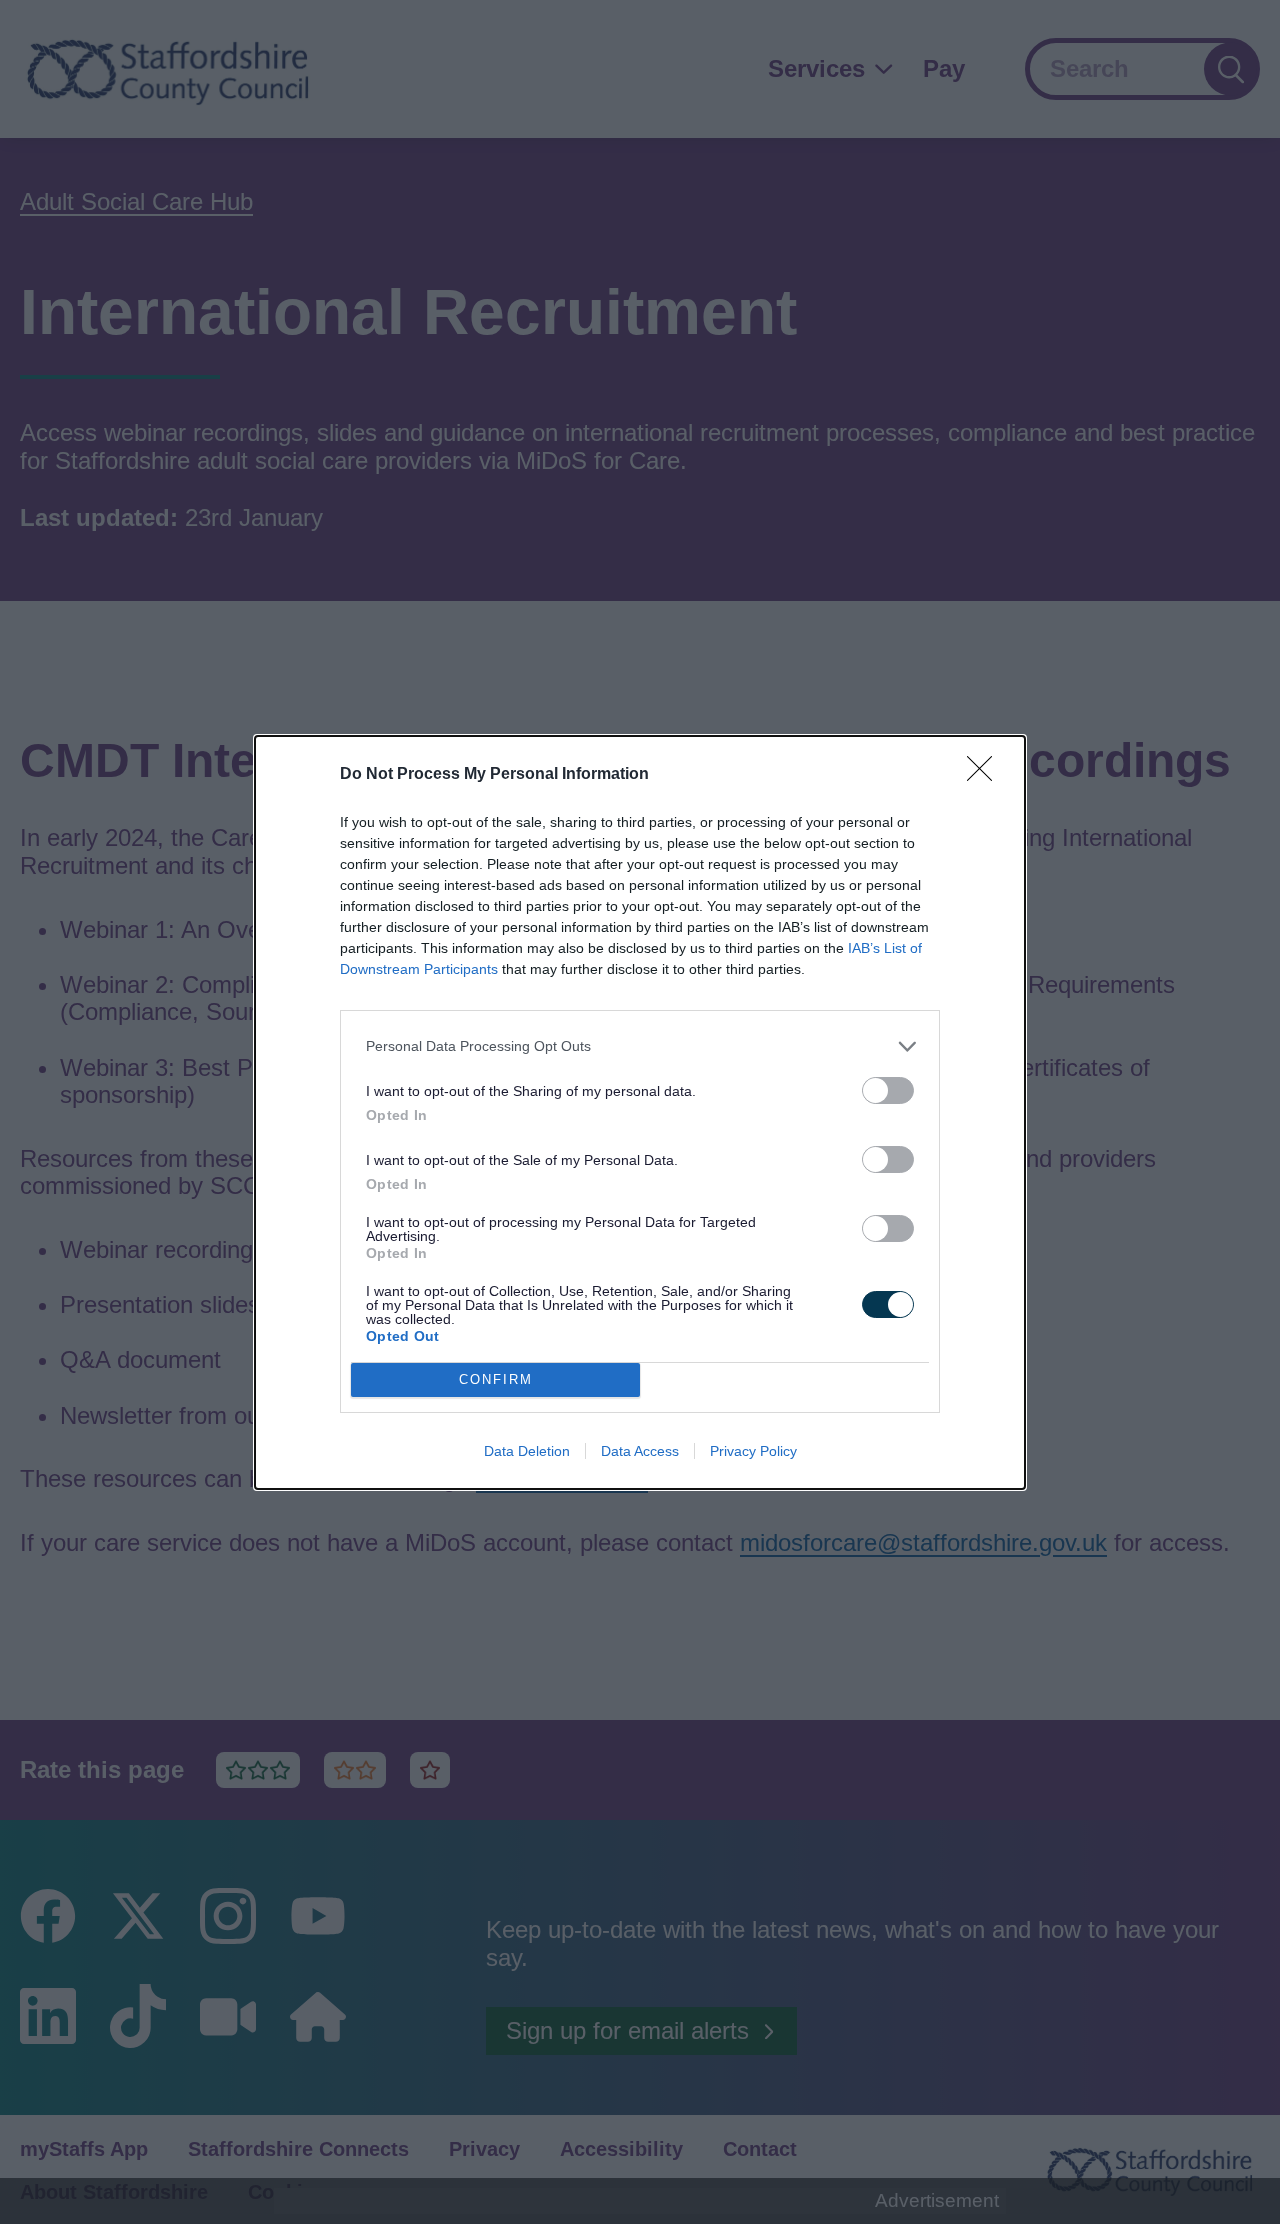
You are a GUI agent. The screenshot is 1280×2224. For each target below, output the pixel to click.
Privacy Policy (753, 1451)
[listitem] (640, 1046)
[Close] (986, 775)
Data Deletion (527, 1451)
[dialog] (640, 1112)
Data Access (640, 1451)
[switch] (888, 1090)
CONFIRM (496, 1379)
